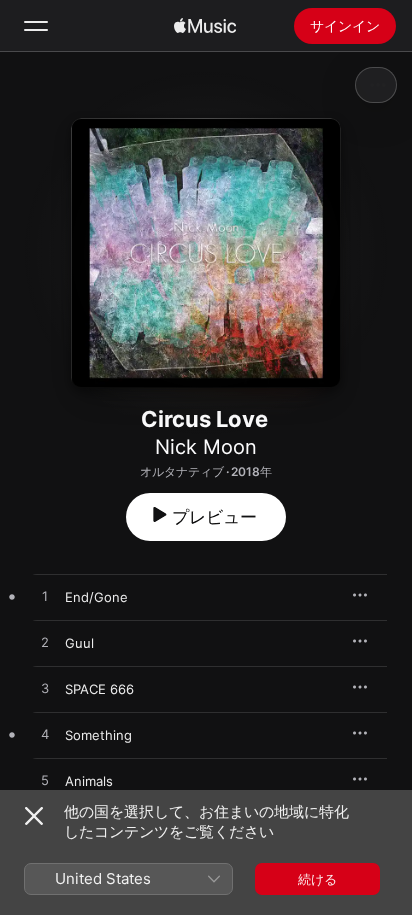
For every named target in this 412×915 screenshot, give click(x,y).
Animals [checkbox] (89, 781)
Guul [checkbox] (79, 643)
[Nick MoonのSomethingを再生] (45, 735)
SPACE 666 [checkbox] (99, 689)
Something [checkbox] (98, 735)
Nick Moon (206, 447)
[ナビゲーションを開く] (36, 26)
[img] (205, 26)
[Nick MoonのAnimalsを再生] (45, 781)
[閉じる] (34, 816)
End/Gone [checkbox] (96, 597)
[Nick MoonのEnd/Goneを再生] (45, 597)
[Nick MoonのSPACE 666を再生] (45, 689)
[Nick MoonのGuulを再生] (45, 643)
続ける (317, 879)
